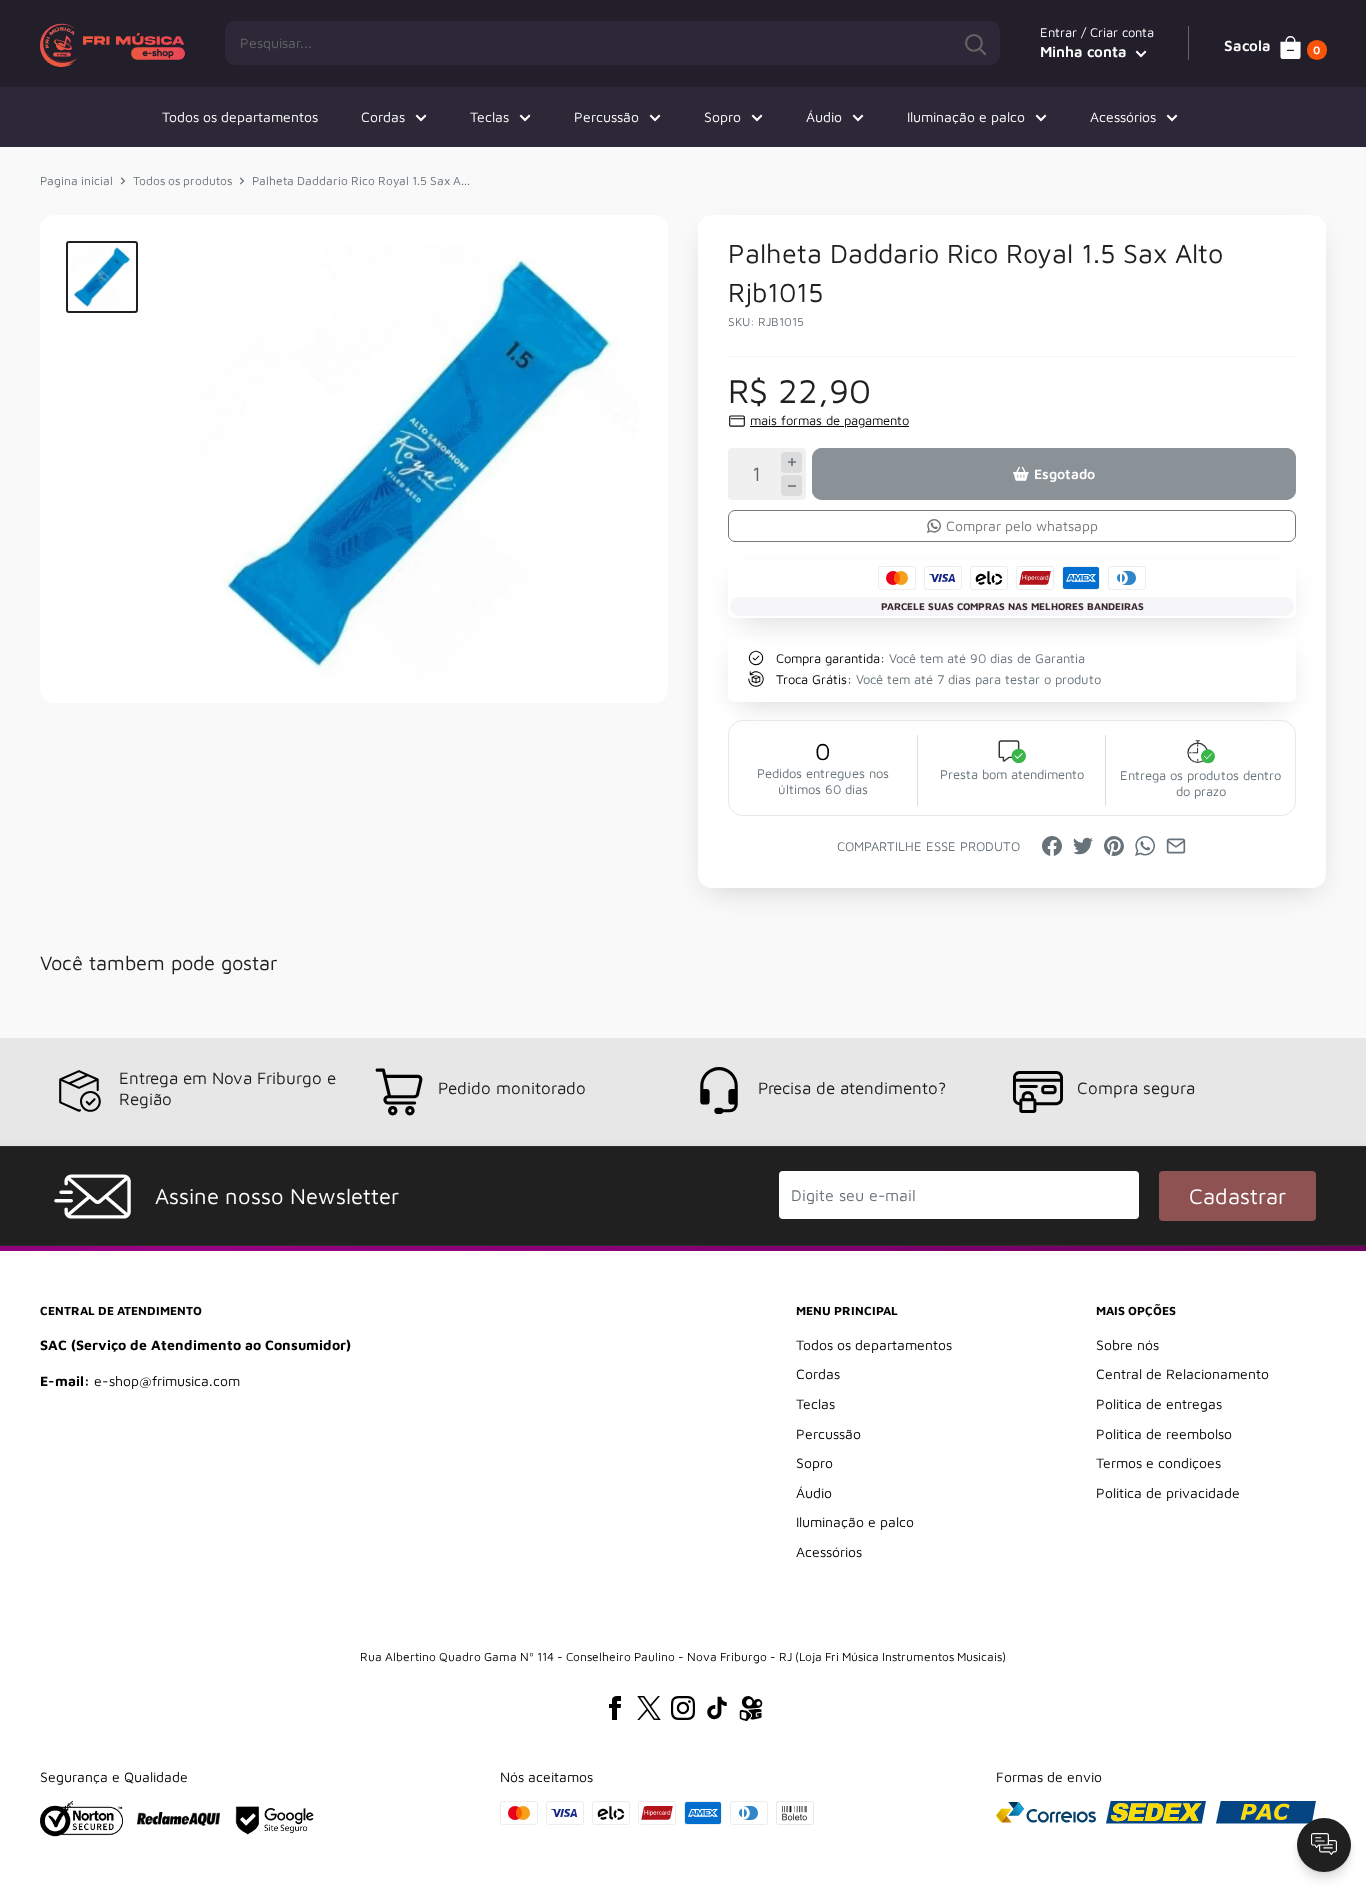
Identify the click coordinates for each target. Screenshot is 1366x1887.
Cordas (383, 116)
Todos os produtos (182, 180)
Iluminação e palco (966, 116)
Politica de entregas (1159, 1403)
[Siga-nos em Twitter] (649, 1708)
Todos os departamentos (240, 116)
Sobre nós (1127, 1344)
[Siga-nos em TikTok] (717, 1708)
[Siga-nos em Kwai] (751, 1712)
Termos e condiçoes (1158, 1462)
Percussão (606, 116)
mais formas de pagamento (829, 420)
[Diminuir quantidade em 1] (791, 485)
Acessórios (1123, 116)
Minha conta (1085, 51)
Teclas (489, 116)
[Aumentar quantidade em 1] (791, 462)
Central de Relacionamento (1182, 1373)
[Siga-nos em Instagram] (683, 1708)
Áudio (824, 116)
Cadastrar (1237, 1196)
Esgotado (1064, 473)
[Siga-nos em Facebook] (615, 1708)
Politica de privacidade (1168, 1492)
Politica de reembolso (1164, 1433)
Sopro (722, 116)
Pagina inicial (76, 180)
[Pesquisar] (975, 43)
